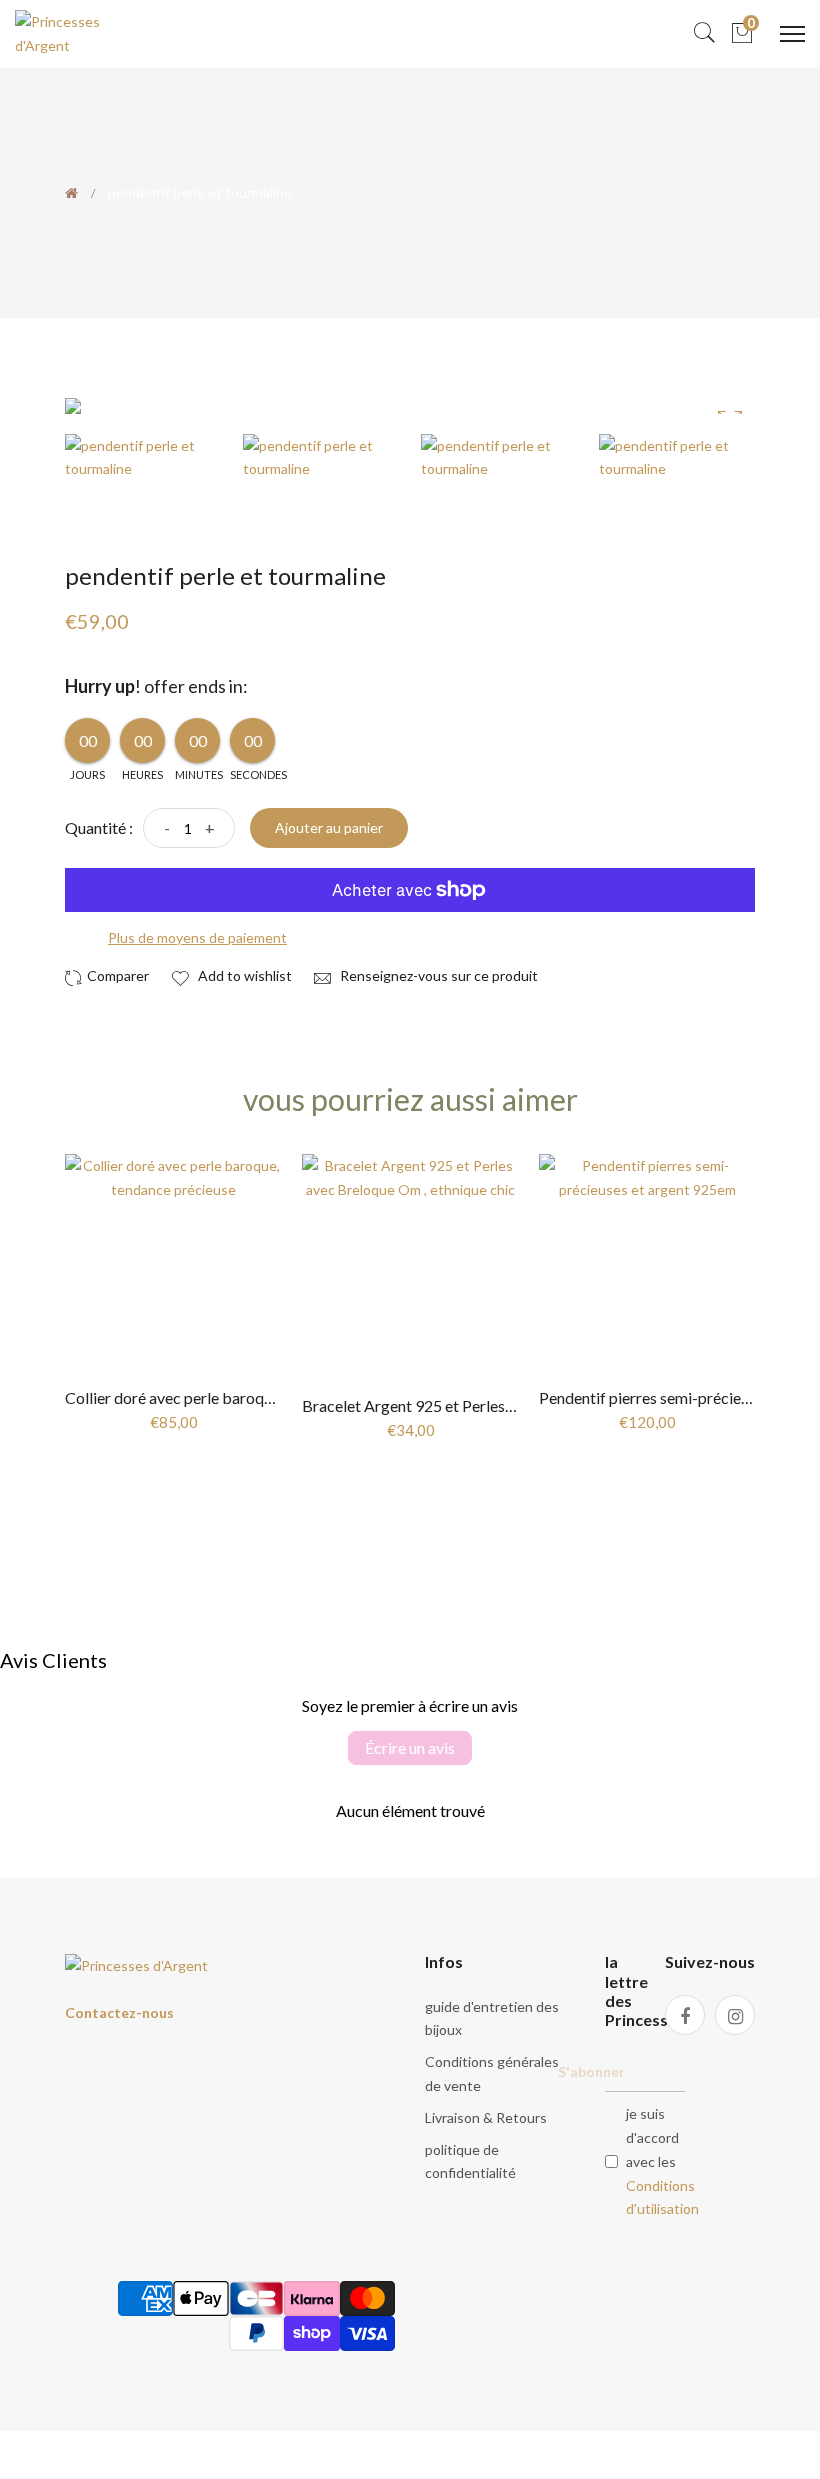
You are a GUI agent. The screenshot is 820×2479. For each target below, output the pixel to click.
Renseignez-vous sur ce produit (437, 975)
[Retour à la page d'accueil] (71, 193)
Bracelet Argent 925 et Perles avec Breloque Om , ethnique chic (518, 1405)
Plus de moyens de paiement (197, 937)
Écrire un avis (410, 1747)
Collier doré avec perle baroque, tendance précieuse (241, 1397)
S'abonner (591, 2071)
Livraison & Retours (486, 2117)
